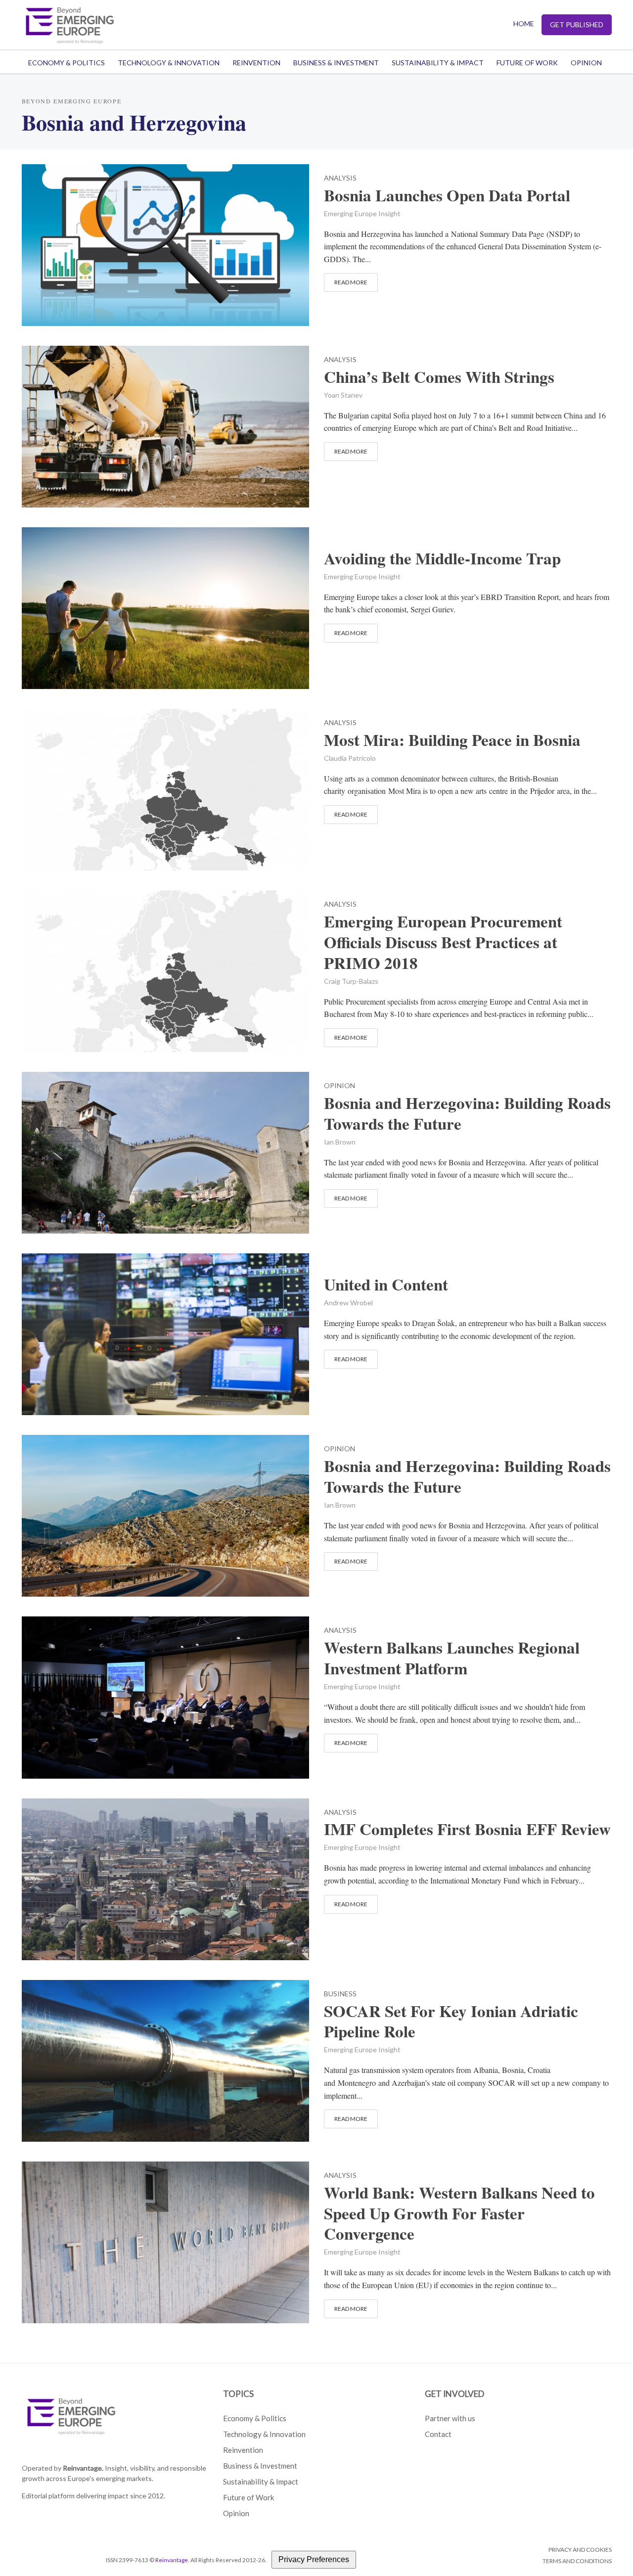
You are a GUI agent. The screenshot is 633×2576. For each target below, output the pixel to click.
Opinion (586, 63)
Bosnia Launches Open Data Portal (447, 195)
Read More (351, 282)
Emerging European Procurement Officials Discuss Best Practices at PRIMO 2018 (443, 942)
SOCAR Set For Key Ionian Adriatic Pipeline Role (451, 2022)
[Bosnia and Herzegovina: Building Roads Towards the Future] (166, 1151)
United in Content (386, 1285)
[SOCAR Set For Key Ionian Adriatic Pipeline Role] (166, 2059)
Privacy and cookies (580, 2550)
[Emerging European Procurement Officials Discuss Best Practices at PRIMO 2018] (166, 970)
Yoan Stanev (343, 395)
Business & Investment (336, 63)
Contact (438, 2434)
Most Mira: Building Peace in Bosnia (452, 740)
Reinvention (256, 63)
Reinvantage (172, 2560)
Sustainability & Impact (438, 63)
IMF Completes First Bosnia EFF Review (467, 1829)
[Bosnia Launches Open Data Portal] (166, 244)
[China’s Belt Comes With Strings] (166, 425)
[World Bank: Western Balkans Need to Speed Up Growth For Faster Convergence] (166, 2241)
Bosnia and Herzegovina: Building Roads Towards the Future (467, 1113)
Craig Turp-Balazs (351, 981)
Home (524, 23)
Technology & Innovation (169, 63)
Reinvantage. (83, 2468)
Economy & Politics (67, 63)
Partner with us (450, 2418)
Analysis (340, 178)
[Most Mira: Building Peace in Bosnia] (166, 788)
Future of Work (527, 63)
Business (340, 1994)
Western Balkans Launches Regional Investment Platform (452, 1658)
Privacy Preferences (314, 2559)
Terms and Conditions (577, 2561)
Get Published (577, 24)
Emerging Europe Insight (362, 213)
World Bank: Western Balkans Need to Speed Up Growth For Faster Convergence (459, 2213)
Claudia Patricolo (350, 758)
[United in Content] (166, 1333)
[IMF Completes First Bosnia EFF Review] (166, 1878)
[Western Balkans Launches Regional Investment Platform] (166, 1696)
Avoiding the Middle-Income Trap (442, 558)
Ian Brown (340, 1142)
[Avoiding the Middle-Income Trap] (166, 607)
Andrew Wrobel (348, 1303)
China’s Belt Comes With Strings (439, 377)
